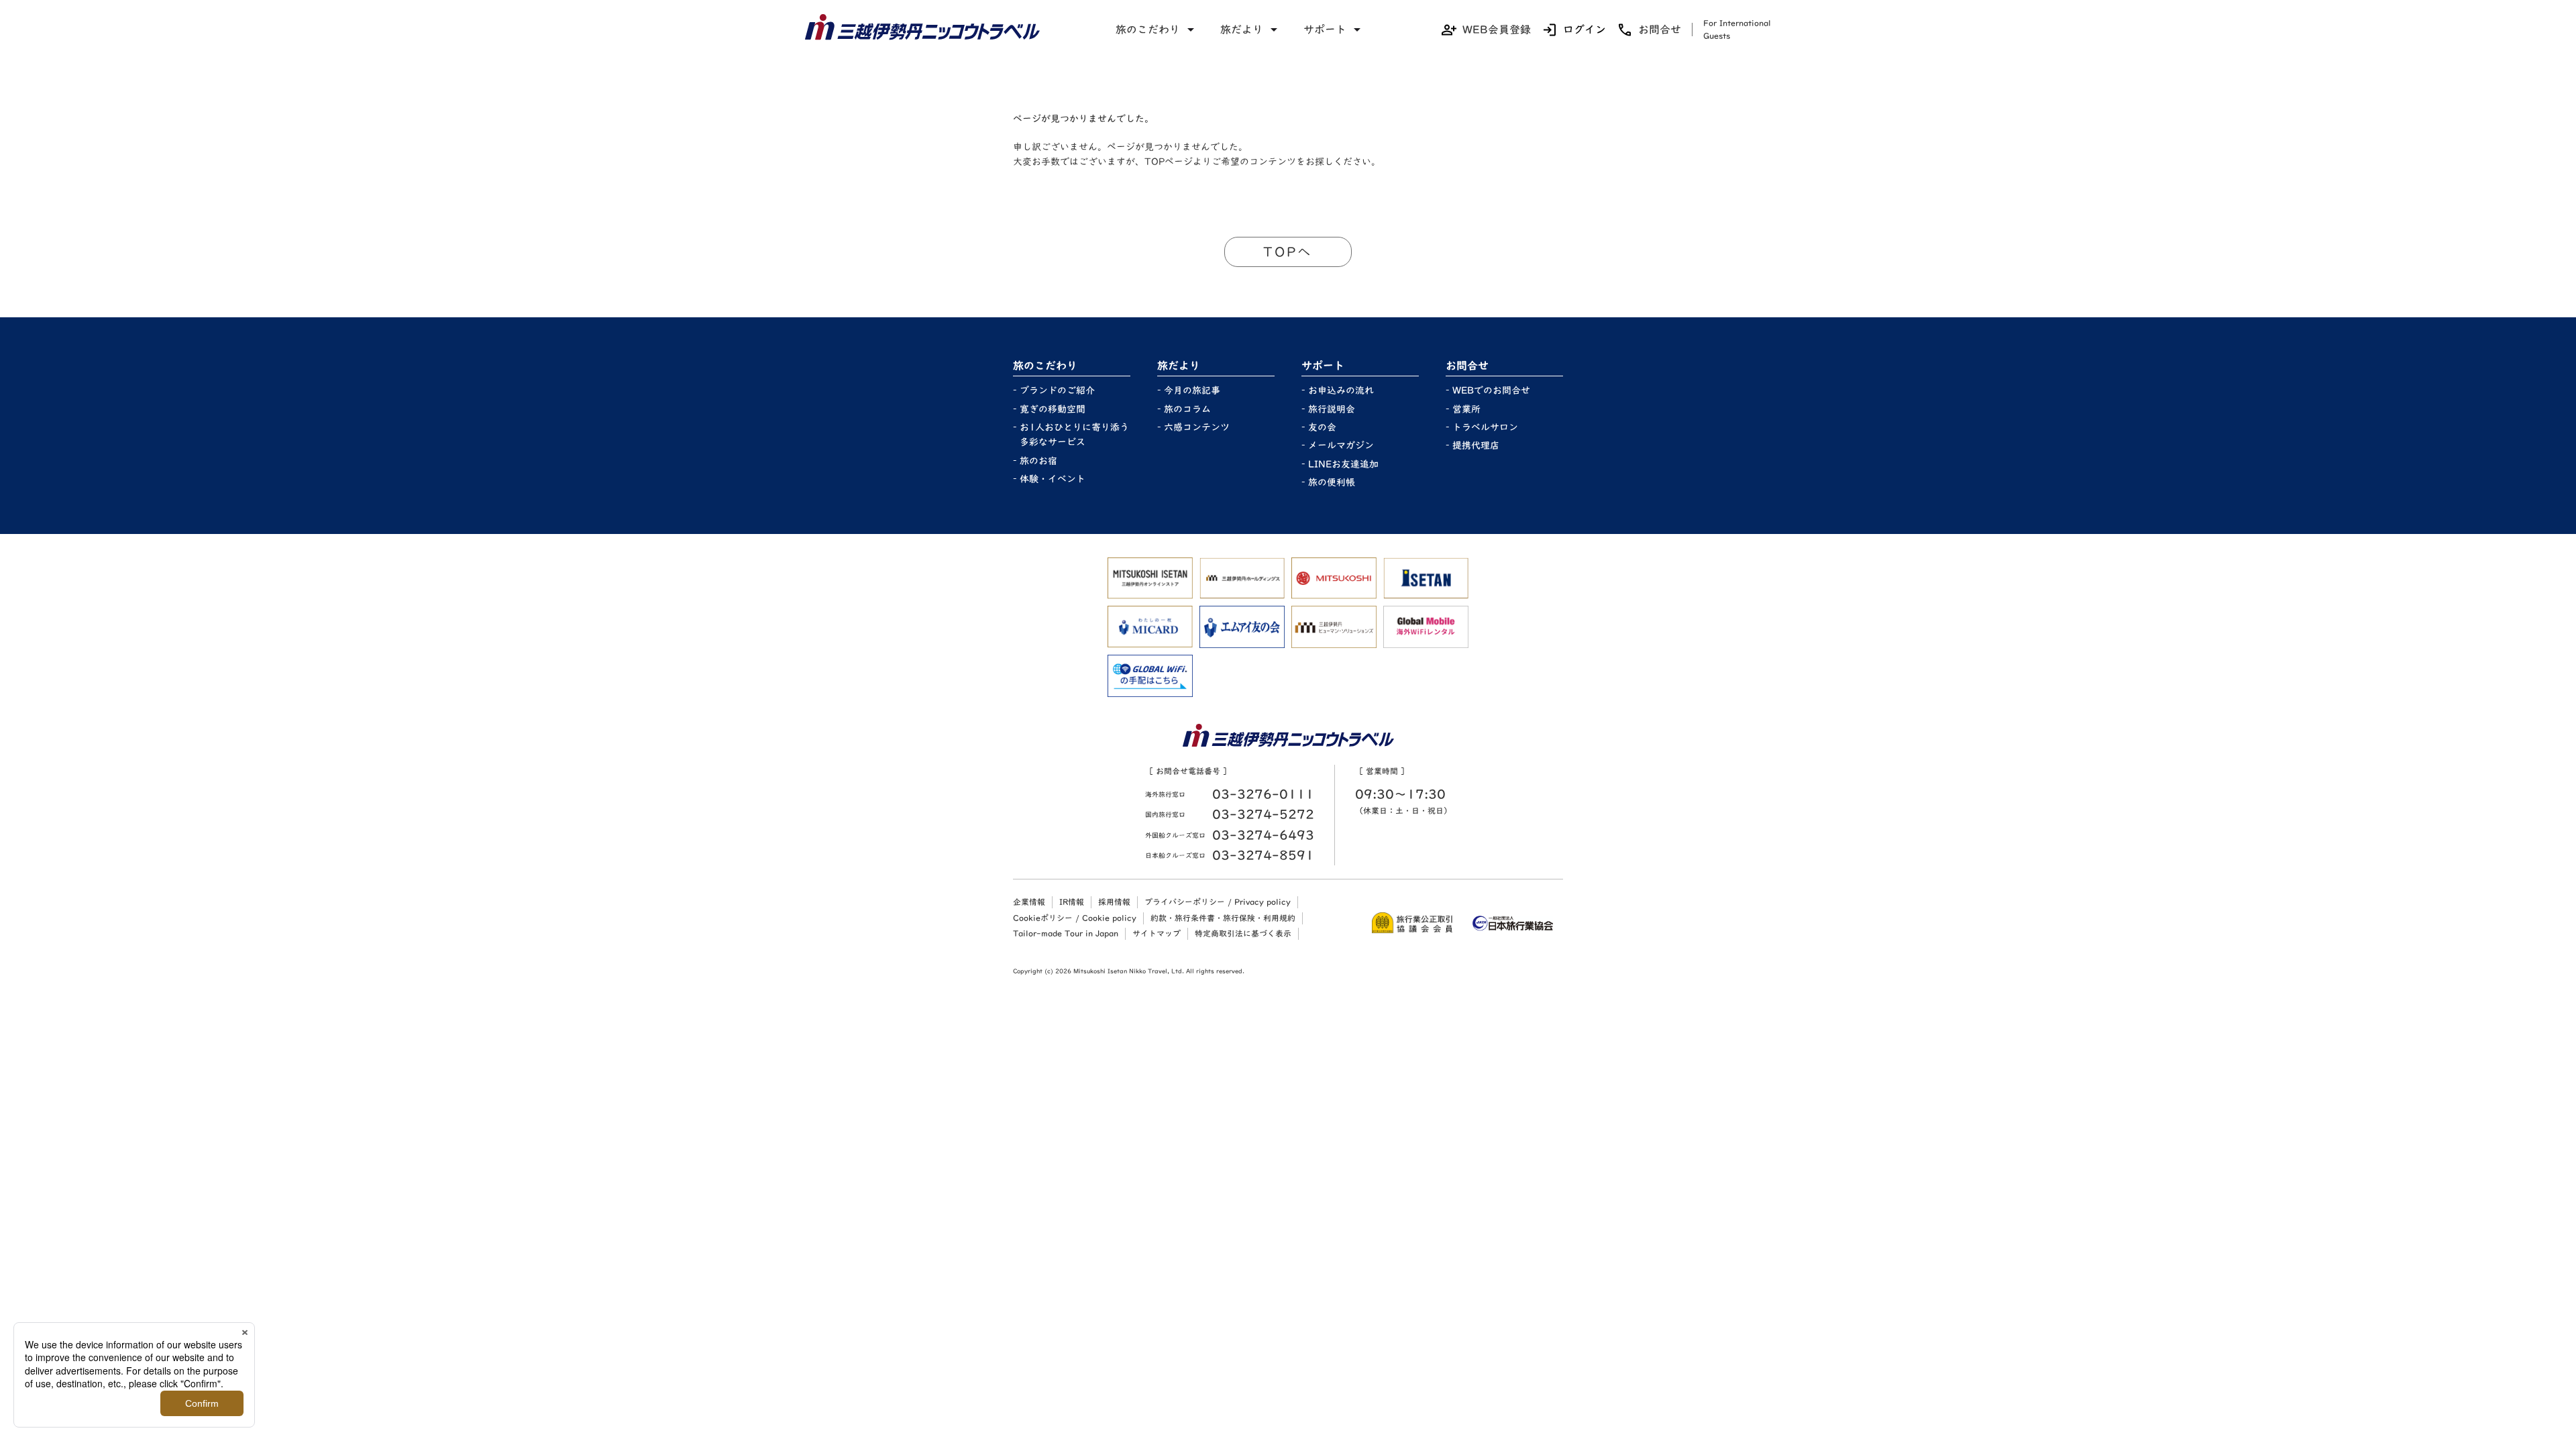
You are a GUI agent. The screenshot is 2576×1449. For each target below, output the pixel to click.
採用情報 (1114, 902)
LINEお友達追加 (1343, 464)
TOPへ (1288, 252)
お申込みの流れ (1341, 390)
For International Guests (1737, 29)
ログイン (1585, 30)
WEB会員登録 (1497, 30)
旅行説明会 (1332, 409)
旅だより (1242, 30)
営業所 (1466, 409)
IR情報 (1072, 902)
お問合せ (1660, 30)
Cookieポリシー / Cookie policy (1075, 918)
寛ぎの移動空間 (1053, 409)
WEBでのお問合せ (1491, 390)
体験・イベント (1053, 479)
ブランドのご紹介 (1057, 390)
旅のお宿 (1038, 461)
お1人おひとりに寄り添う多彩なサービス (1074, 435)
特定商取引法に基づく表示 (1243, 933)
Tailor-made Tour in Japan (1066, 933)
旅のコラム (1187, 409)
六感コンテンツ (1197, 427)
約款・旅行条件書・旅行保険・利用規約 (1223, 918)
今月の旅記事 (1192, 390)
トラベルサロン (1485, 427)
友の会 (1322, 427)
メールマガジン (1341, 445)
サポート (1325, 30)
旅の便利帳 (1332, 482)
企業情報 (1029, 902)
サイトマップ (1157, 933)
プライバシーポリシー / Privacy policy (1218, 902)
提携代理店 (1476, 445)
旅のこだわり (1148, 30)
